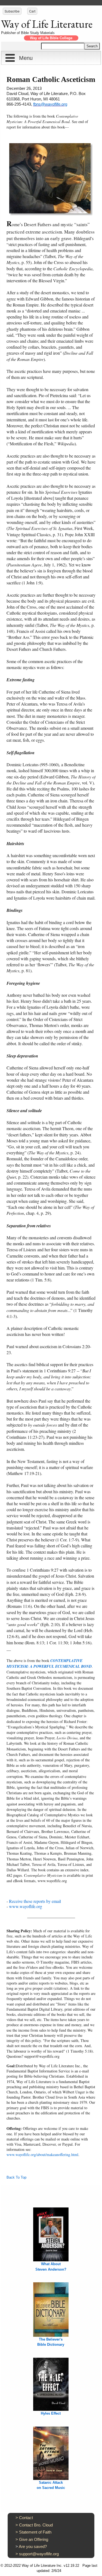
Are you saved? (33, 2546)
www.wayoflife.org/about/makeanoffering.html (42, 2155)
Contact (26, 2518)
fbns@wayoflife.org (50, 104)
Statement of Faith (35, 2532)
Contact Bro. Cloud (36, 2525)
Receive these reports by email (35, 1901)
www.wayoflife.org (26, 1906)
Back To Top (16, 2177)
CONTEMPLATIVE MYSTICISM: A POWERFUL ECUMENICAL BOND (49, 1663)
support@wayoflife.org (39, 2554)
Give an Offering (34, 2539)
